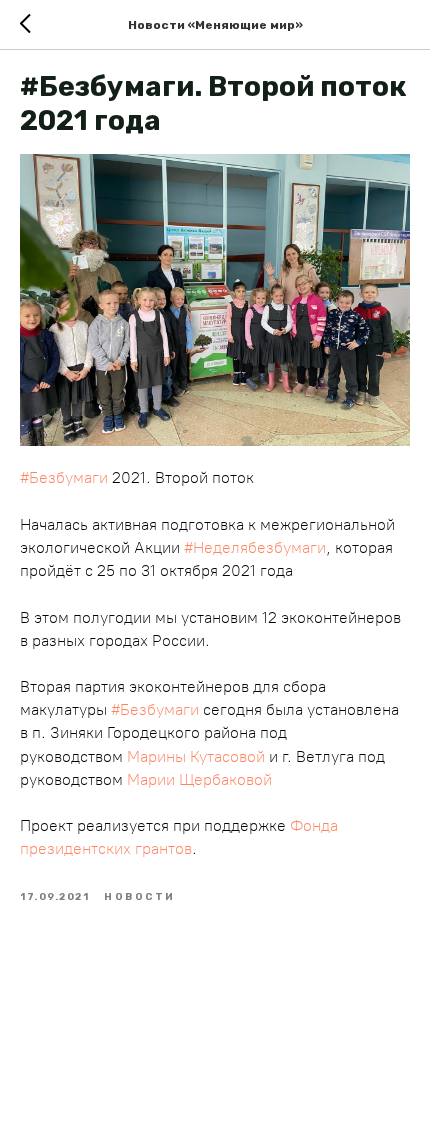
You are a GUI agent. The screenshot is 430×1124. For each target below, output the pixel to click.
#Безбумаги (64, 477)
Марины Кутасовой (196, 756)
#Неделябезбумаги (255, 547)
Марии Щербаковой (199, 779)
